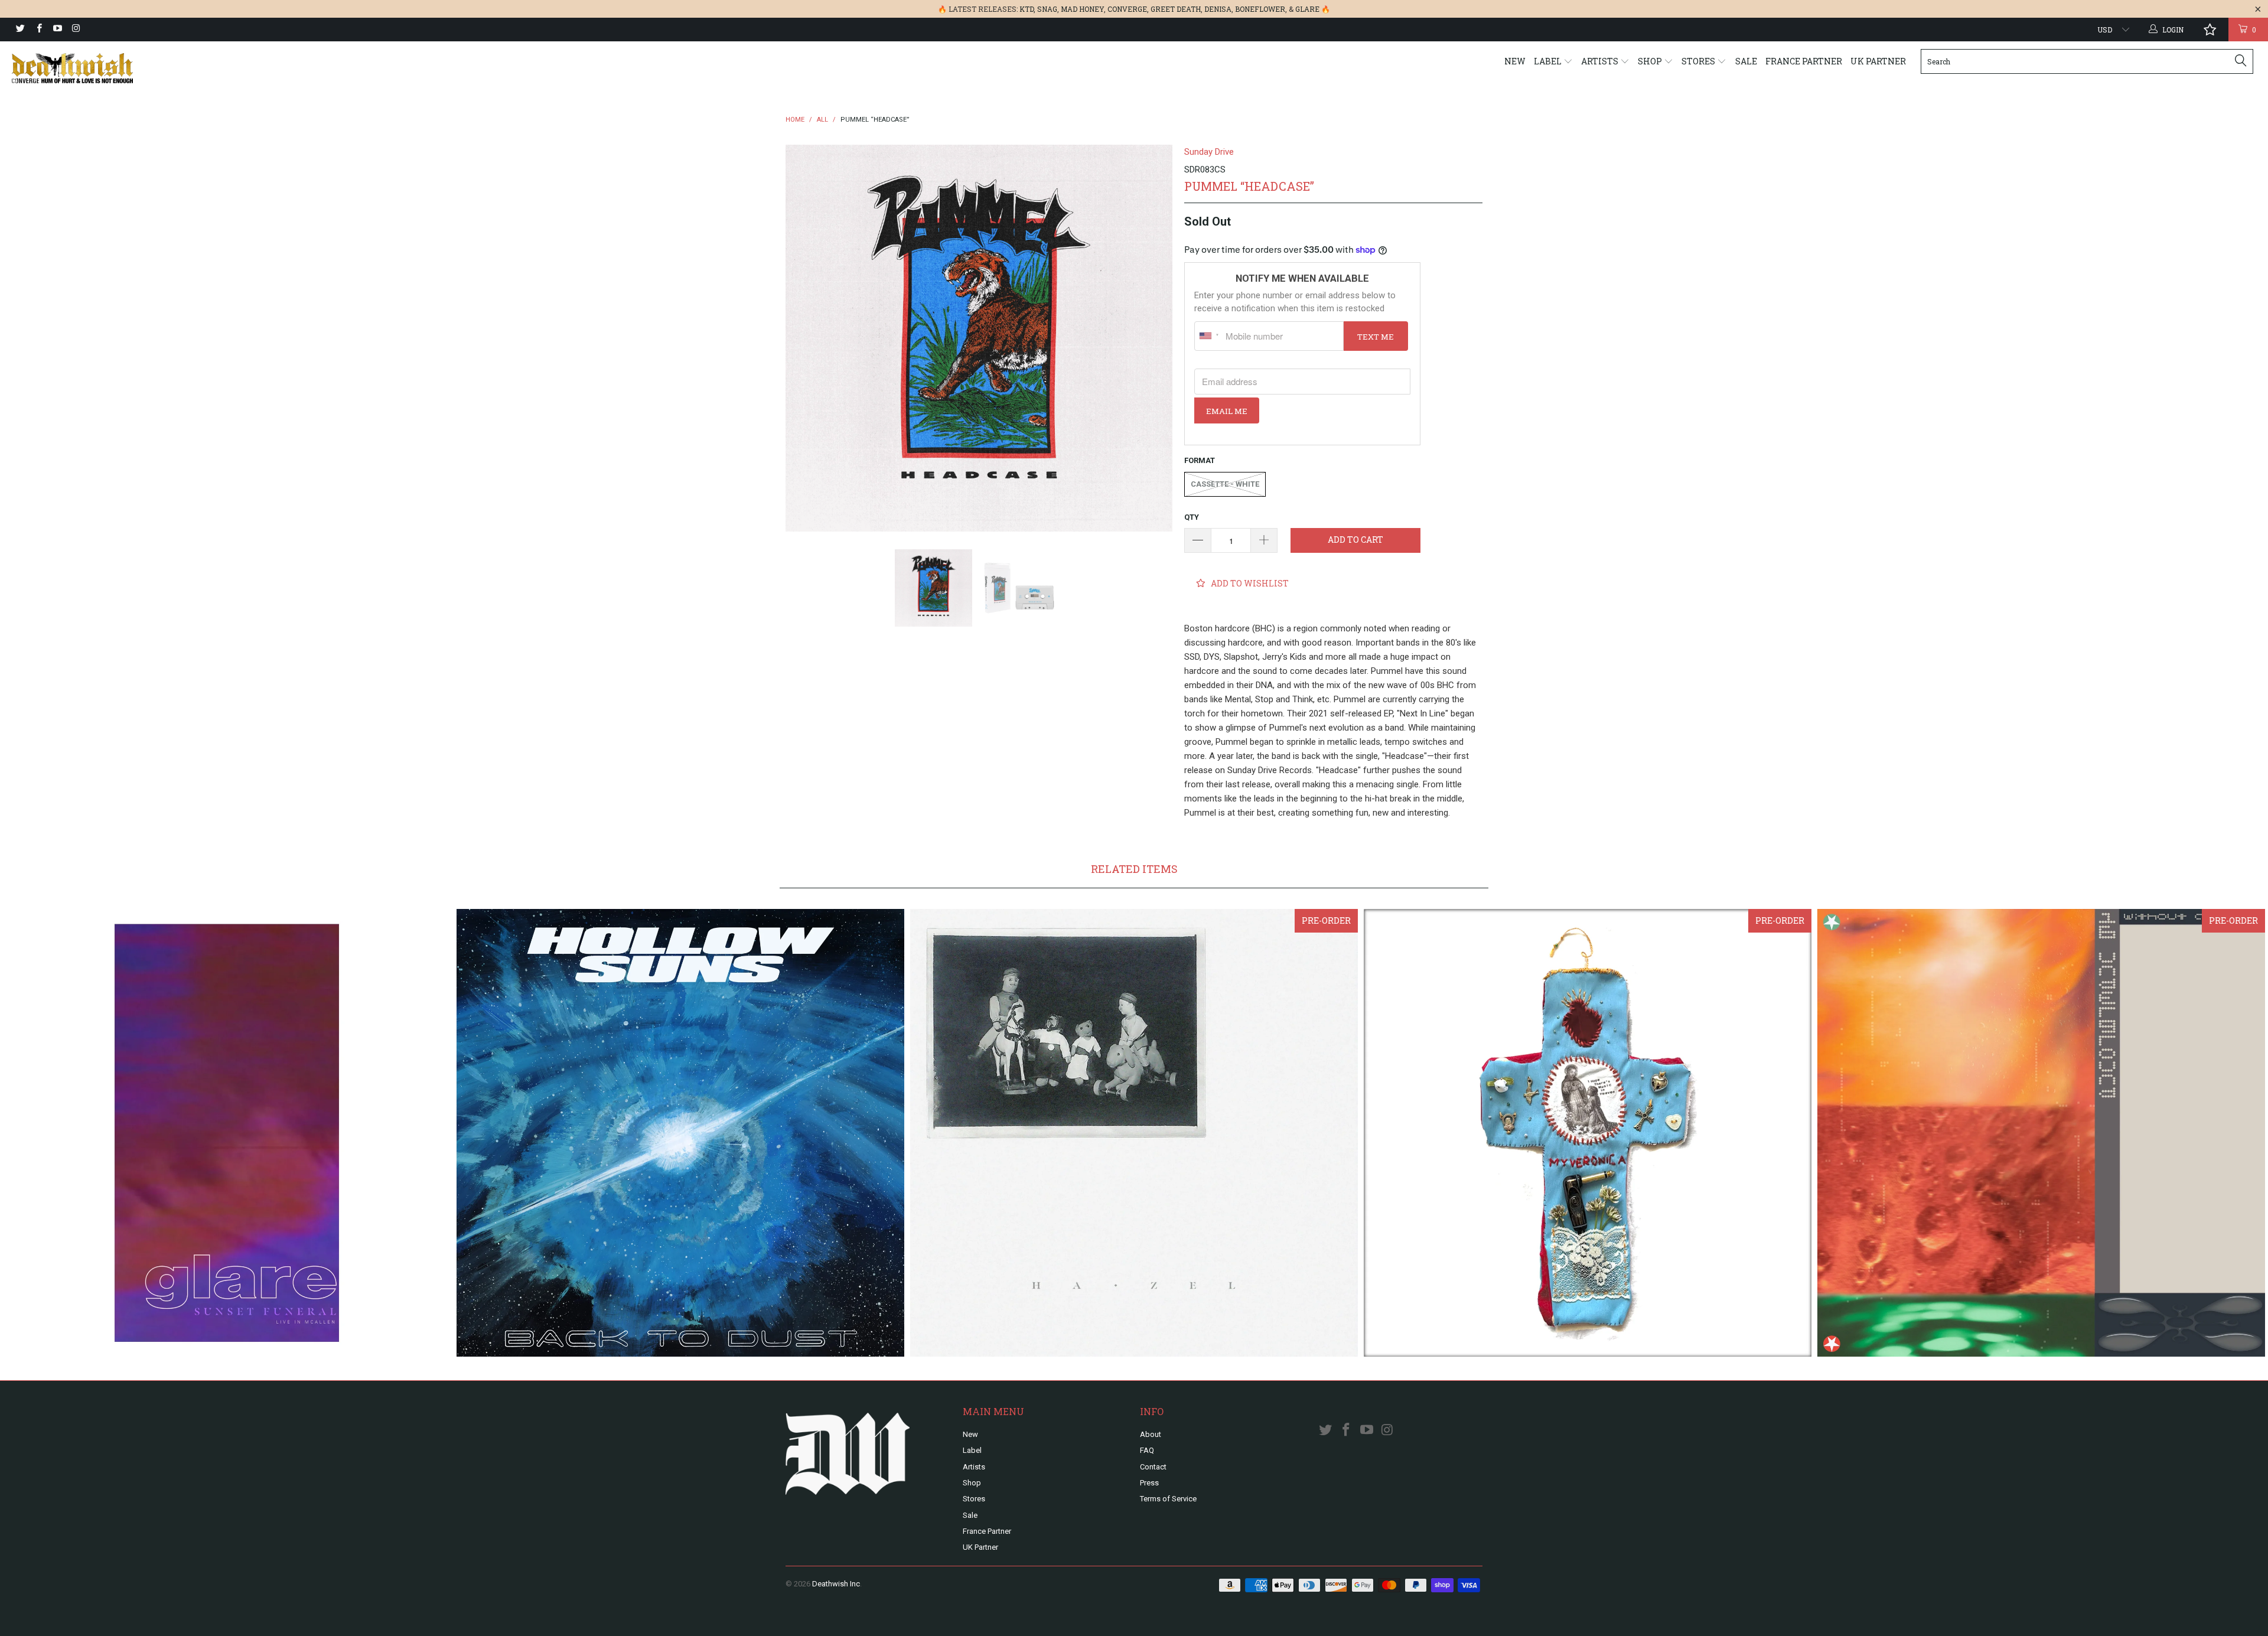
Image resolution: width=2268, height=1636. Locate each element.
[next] (1152, 338)
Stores (1699, 61)
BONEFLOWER (1260, 9)
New (1515, 61)
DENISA (1218, 9)
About (1151, 1434)
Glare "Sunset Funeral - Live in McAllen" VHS (227, 1133)
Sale (1746, 61)
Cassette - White (1225, 484)
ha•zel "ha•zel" (1134, 1133)
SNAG (1047, 9)
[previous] (806, 338)
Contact (1153, 1467)
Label (1549, 61)
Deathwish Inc (836, 1584)
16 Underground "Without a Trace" (2041, 1133)
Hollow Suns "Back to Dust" (680, 1133)
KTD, (1027, 9)
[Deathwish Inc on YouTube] (57, 30)
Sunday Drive (1209, 152)
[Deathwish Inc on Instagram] (75, 30)
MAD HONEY (1082, 9)
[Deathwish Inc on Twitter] (20, 30)
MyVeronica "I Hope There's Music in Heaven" (1588, 1133)
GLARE (1307, 9)
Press (1149, 1483)
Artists (1601, 61)
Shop (1651, 61)
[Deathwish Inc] (187, 68)
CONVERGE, (1128, 9)
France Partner (1804, 61)
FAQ (1147, 1450)
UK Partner (1878, 61)
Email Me (1227, 411)
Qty (1192, 517)
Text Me (1376, 337)
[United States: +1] (1208, 336)
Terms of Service (1168, 1499)
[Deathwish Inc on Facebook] (38, 30)
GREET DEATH (1176, 9)
